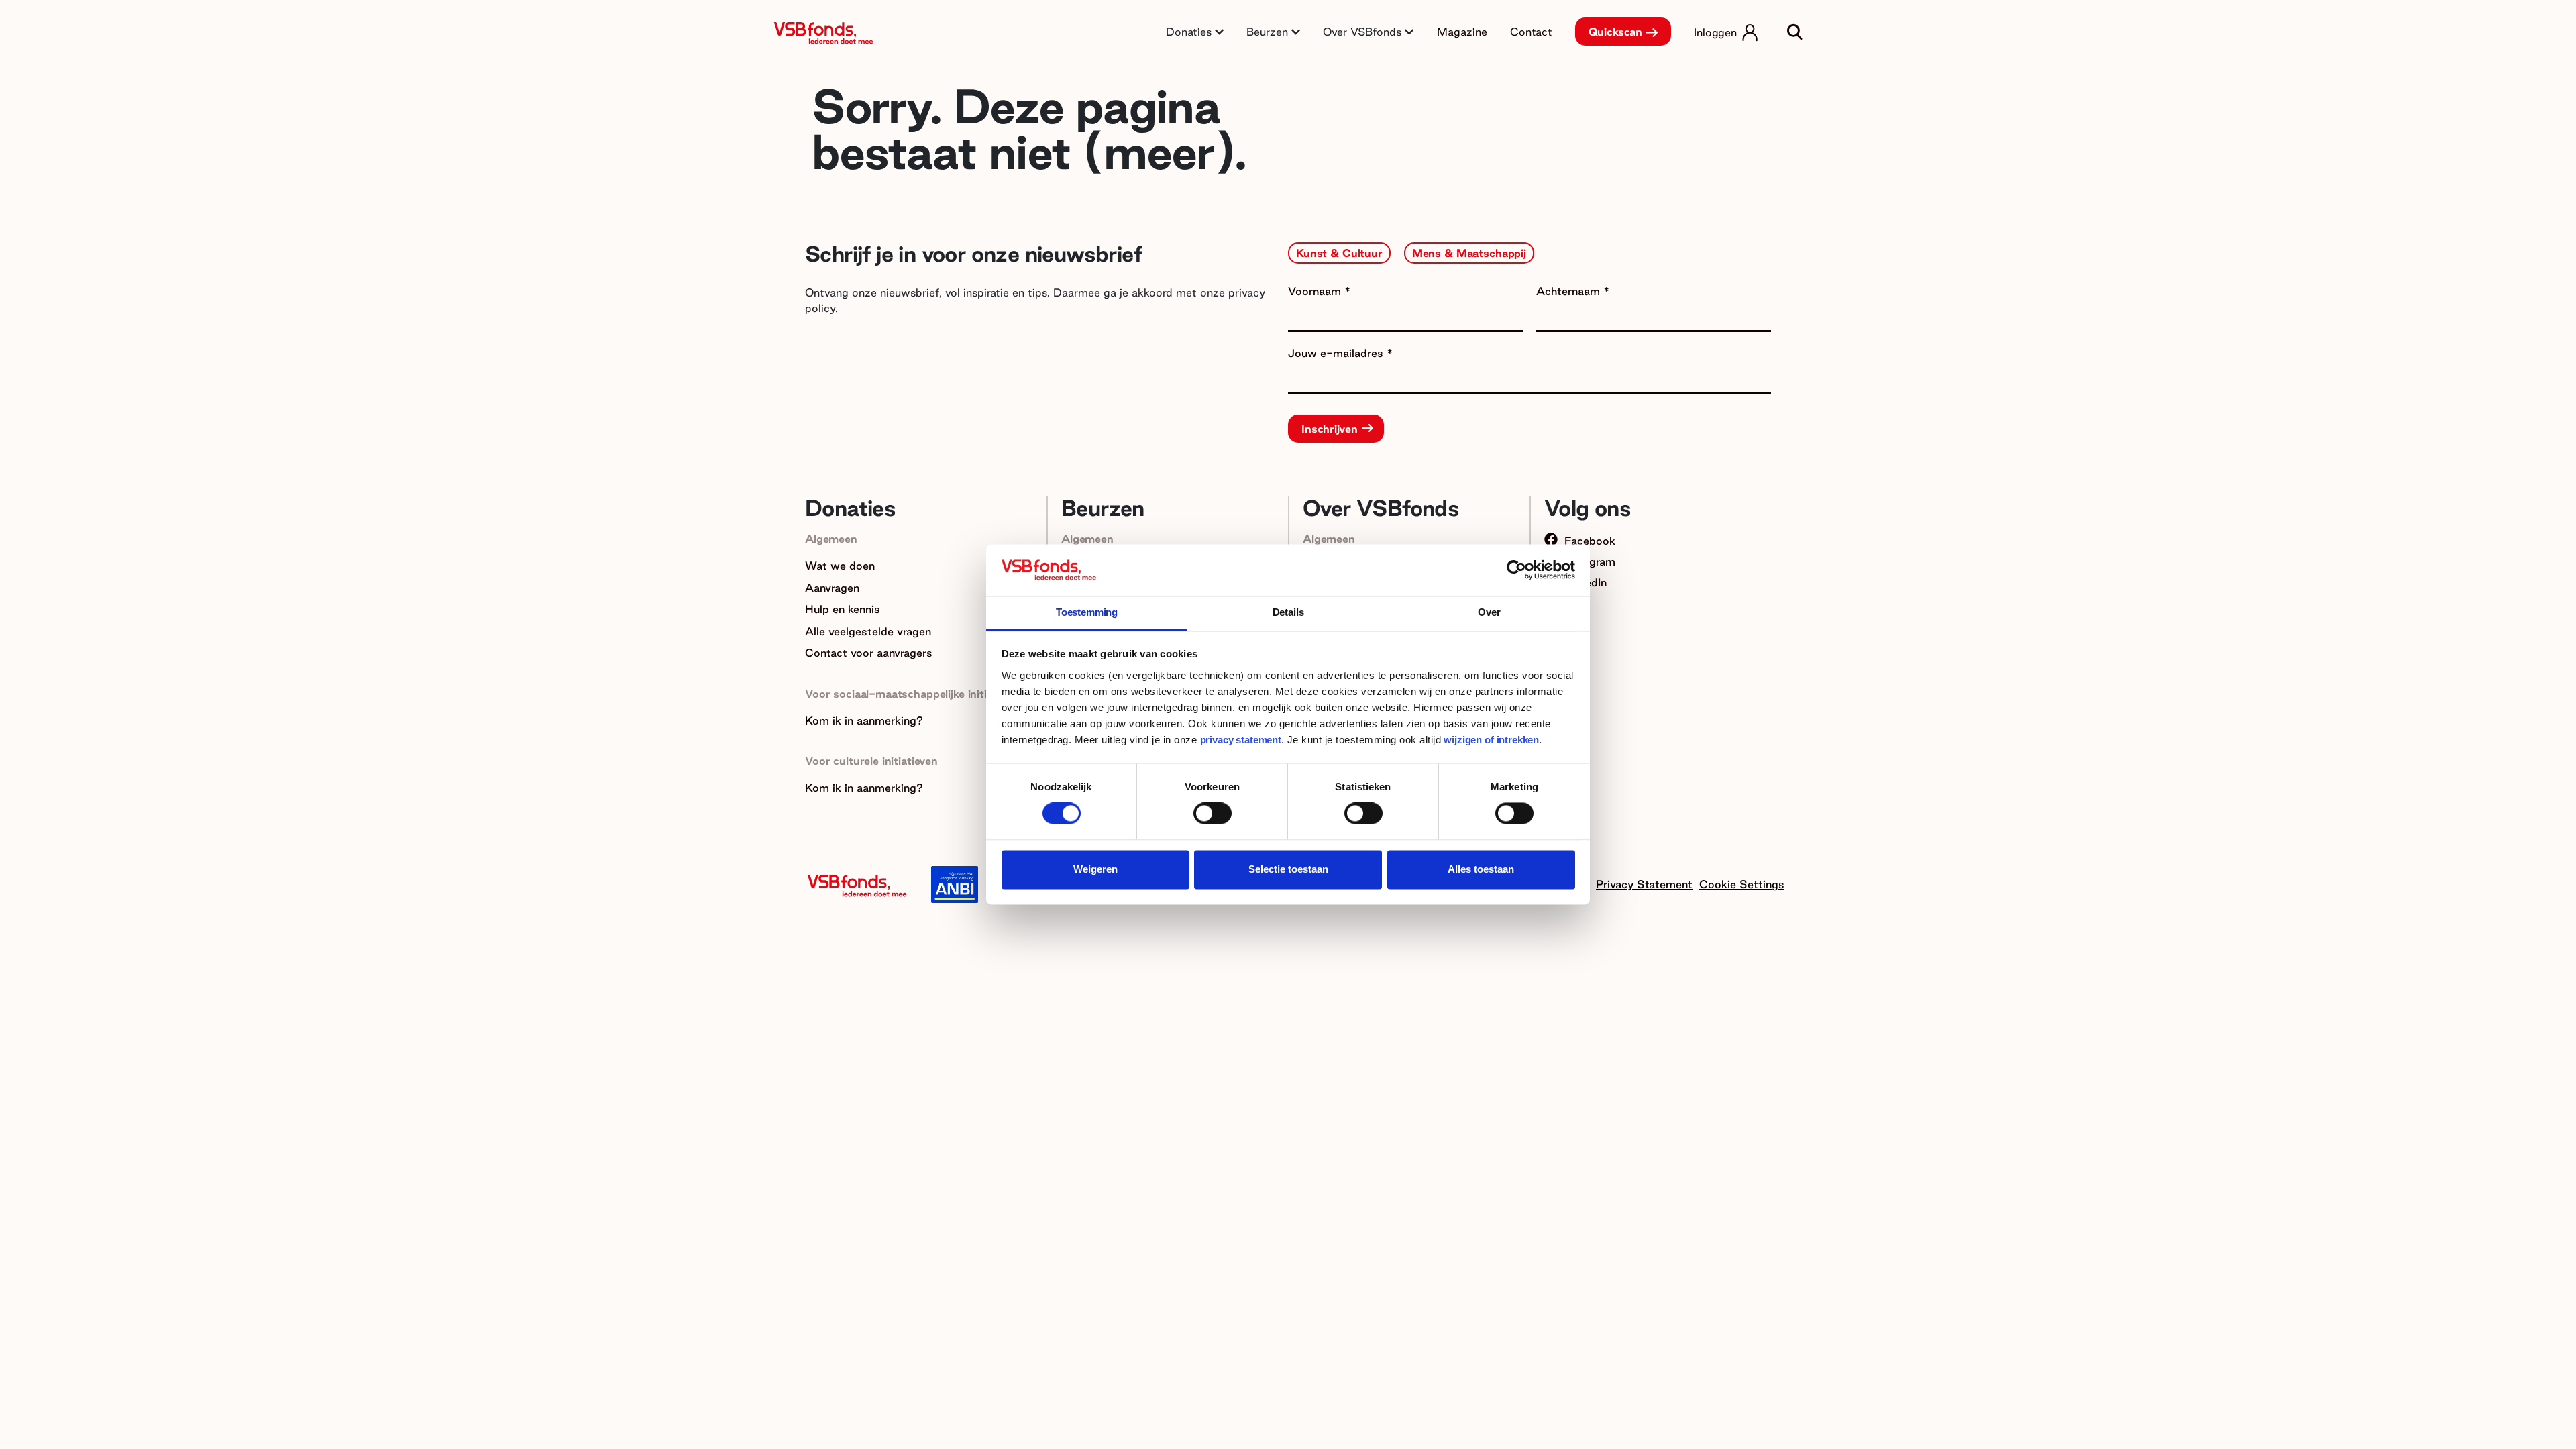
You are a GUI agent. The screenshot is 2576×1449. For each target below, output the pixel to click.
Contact (1531, 32)
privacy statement (1241, 740)
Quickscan (1616, 32)
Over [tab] (1489, 612)
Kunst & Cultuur (1339, 253)
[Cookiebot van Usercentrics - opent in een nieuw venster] (1516, 570)
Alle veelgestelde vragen (868, 631)
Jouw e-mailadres (1337, 353)
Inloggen (1715, 32)
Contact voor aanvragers (869, 653)
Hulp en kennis (843, 609)
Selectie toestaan (1288, 869)
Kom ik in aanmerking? (864, 720)
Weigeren (1095, 869)
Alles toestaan (1481, 869)
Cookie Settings (1742, 884)
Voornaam (1316, 291)
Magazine (1462, 32)
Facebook (1590, 541)
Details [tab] (1288, 612)
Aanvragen (832, 588)
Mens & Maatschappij (1469, 253)
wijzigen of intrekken (1490, 740)
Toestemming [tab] (1087, 612)
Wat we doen (840, 566)
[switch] (1213, 814)
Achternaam (1570, 291)
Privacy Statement (1644, 884)
